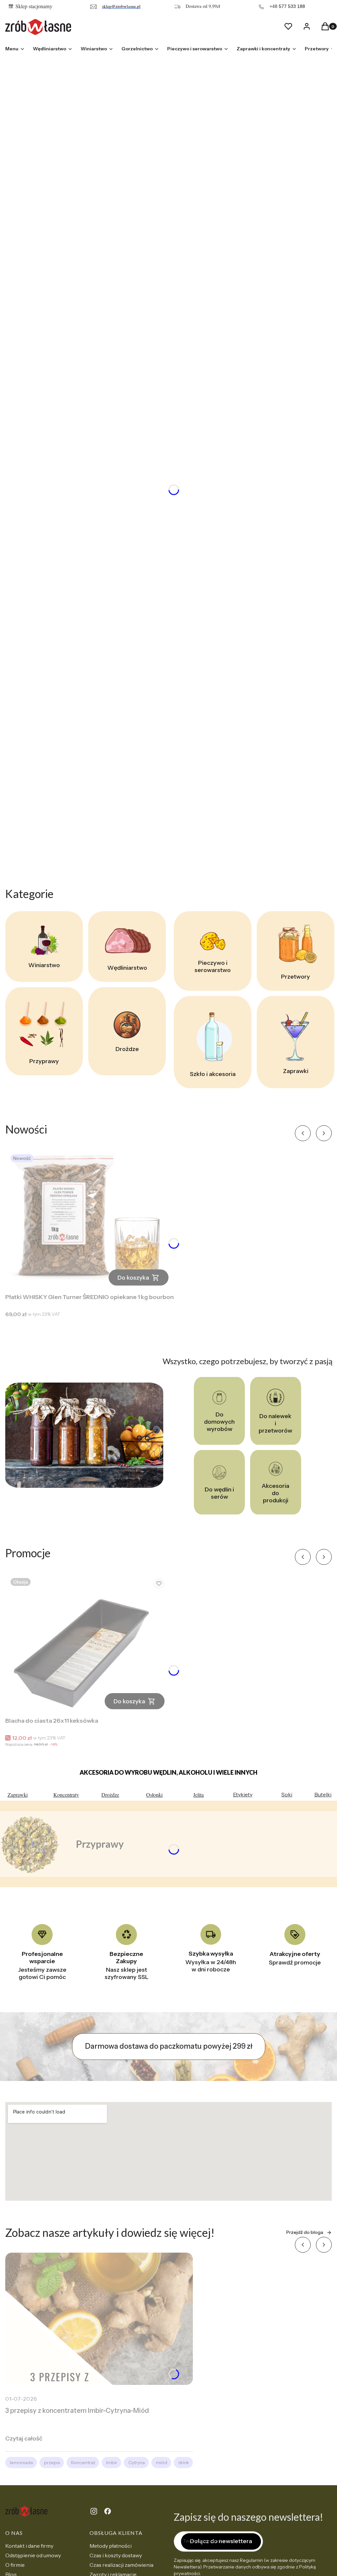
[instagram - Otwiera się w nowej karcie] (94, 2511)
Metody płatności (111, 2546)
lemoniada (21, 2463)
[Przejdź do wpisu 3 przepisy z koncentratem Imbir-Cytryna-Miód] (99, 2319)
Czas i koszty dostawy (116, 2555)
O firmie (15, 2565)
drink (184, 2463)
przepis (52, 2463)
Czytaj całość (24, 2438)
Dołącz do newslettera (221, 2541)
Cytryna (137, 2463)
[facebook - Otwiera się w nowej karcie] (108, 2511)
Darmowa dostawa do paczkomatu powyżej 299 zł (169, 2046)
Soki (287, 1794)
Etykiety (243, 1794)
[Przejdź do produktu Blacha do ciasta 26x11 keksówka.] (88, 1644)
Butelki (323, 1794)
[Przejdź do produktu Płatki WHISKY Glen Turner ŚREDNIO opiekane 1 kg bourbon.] (90, 1220)
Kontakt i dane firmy (29, 2546)
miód (162, 2463)
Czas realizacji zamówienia (121, 2565)
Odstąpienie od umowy (33, 2555)
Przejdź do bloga (305, 2232)
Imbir (112, 2463)
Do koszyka (133, 1278)
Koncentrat (83, 2463)
